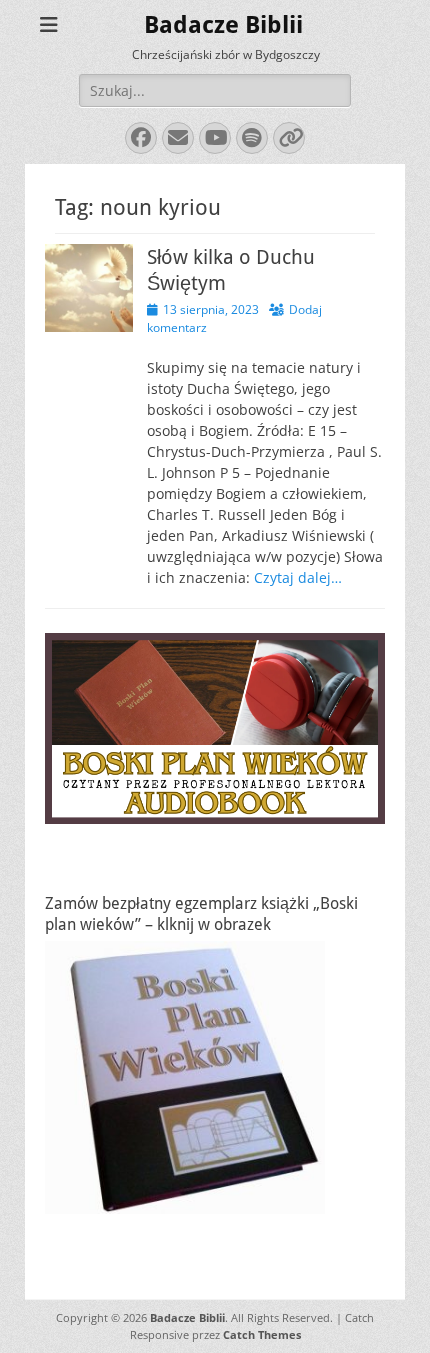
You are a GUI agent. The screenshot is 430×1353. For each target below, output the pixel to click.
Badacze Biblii (223, 25)
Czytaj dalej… (298, 577)
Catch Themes (262, 1334)
